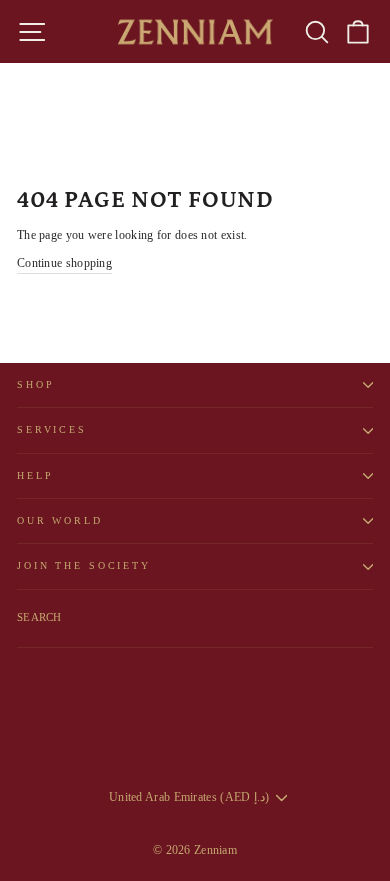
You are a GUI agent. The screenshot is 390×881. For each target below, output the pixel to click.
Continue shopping (64, 263)
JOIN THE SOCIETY (84, 565)
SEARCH (39, 617)
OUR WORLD (60, 520)
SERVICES (52, 429)
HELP (35, 475)
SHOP (35, 384)
